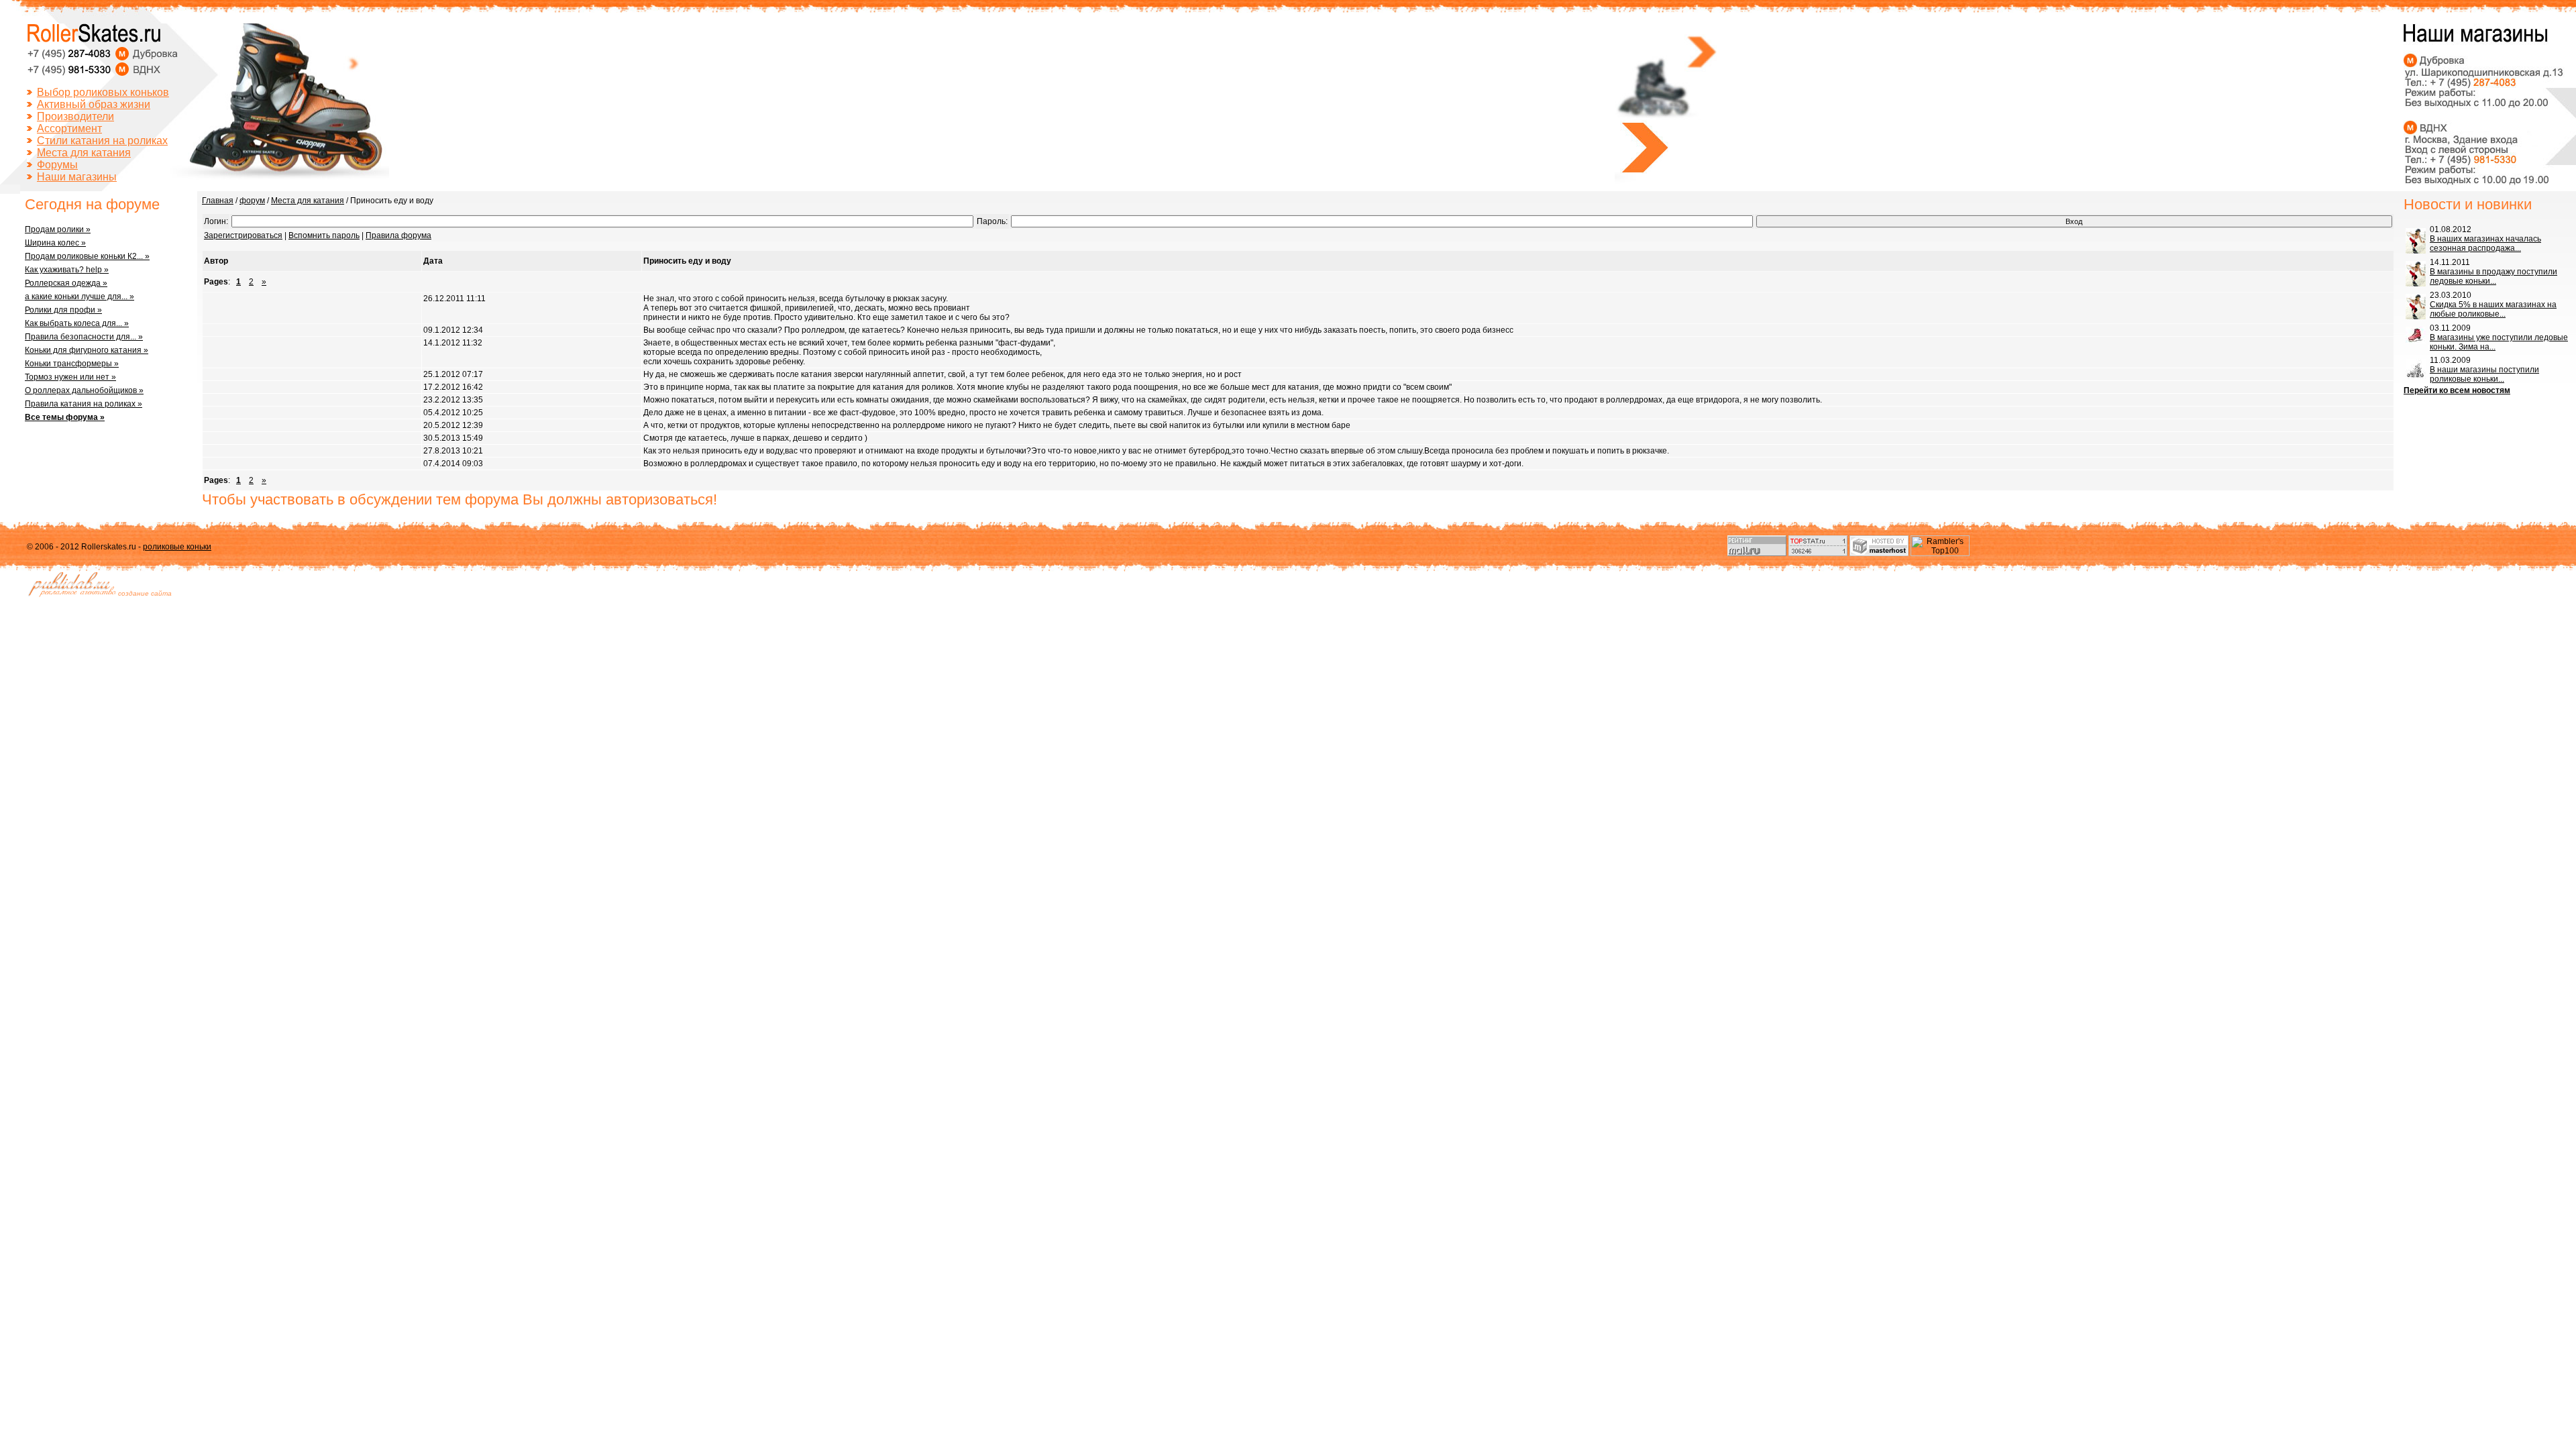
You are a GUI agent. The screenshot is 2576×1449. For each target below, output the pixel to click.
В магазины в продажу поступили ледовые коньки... (2493, 276)
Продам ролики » (58, 229)
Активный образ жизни (94, 104)
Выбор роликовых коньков (103, 92)
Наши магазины (77, 177)
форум (252, 201)
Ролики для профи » (63, 310)
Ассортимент (69, 128)
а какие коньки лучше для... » (79, 297)
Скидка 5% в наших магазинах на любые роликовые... (2493, 309)
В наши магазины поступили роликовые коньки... (2484, 374)
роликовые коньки (177, 547)
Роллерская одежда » (66, 283)
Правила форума (398, 235)
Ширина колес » (55, 243)
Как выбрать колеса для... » (77, 323)
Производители (75, 116)
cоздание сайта (145, 593)
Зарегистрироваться (243, 235)
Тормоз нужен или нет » (70, 377)
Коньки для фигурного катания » (87, 350)
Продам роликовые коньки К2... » (87, 256)
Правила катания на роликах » (84, 404)
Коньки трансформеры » (72, 364)
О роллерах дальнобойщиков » (84, 390)
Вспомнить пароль (324, 235)
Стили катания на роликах (102, 141)
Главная (218, 201)
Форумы (57, 165)
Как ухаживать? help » (67, 270)
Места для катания (84, 153)
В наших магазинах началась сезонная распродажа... (2485, 244)
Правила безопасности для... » (84, 337)
